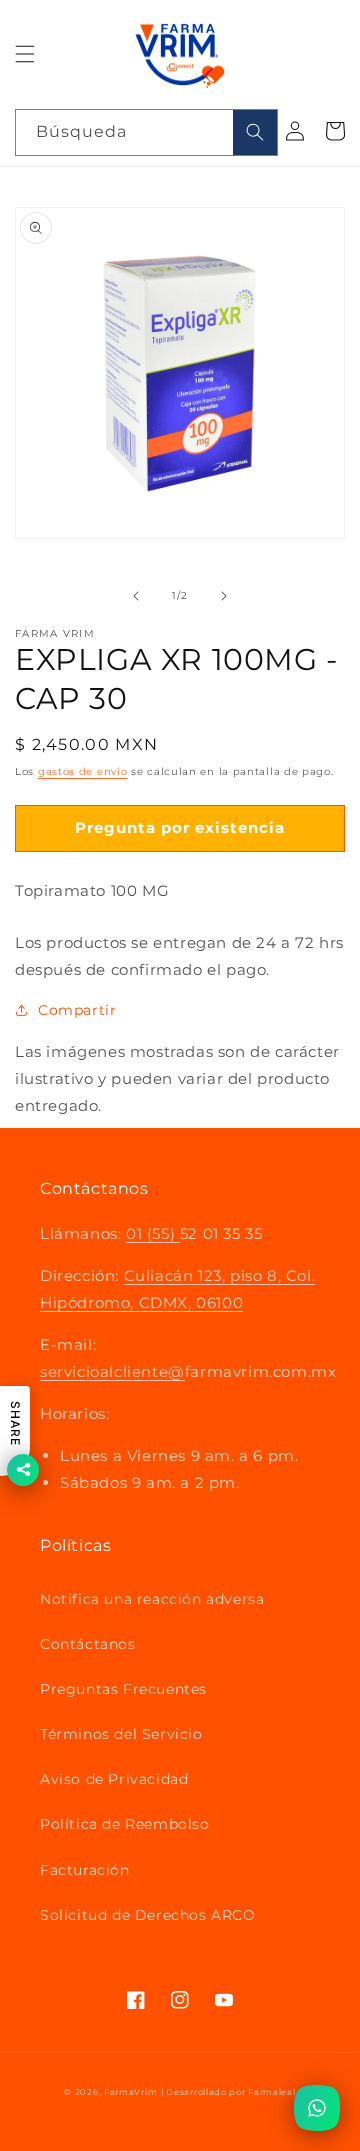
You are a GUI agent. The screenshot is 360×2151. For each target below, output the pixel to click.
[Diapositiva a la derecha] (224, 596)
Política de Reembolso (125, 1824)
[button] (25, 54)
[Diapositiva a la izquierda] (136, 596)
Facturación (85, 1870)
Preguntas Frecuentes (123, 1689)
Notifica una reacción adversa (152, 1599)
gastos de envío (83, 771)
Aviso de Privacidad (114, 1779)
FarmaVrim (130, 2092)
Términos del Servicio (121, 1734)
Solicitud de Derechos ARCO (148, 1915)
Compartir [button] (77, 1010)
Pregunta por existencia (180, 827)
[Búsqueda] (255, 132)
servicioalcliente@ (112, 1371)
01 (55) (153, 1233)
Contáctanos (88, 1644)
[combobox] (146, 132)
